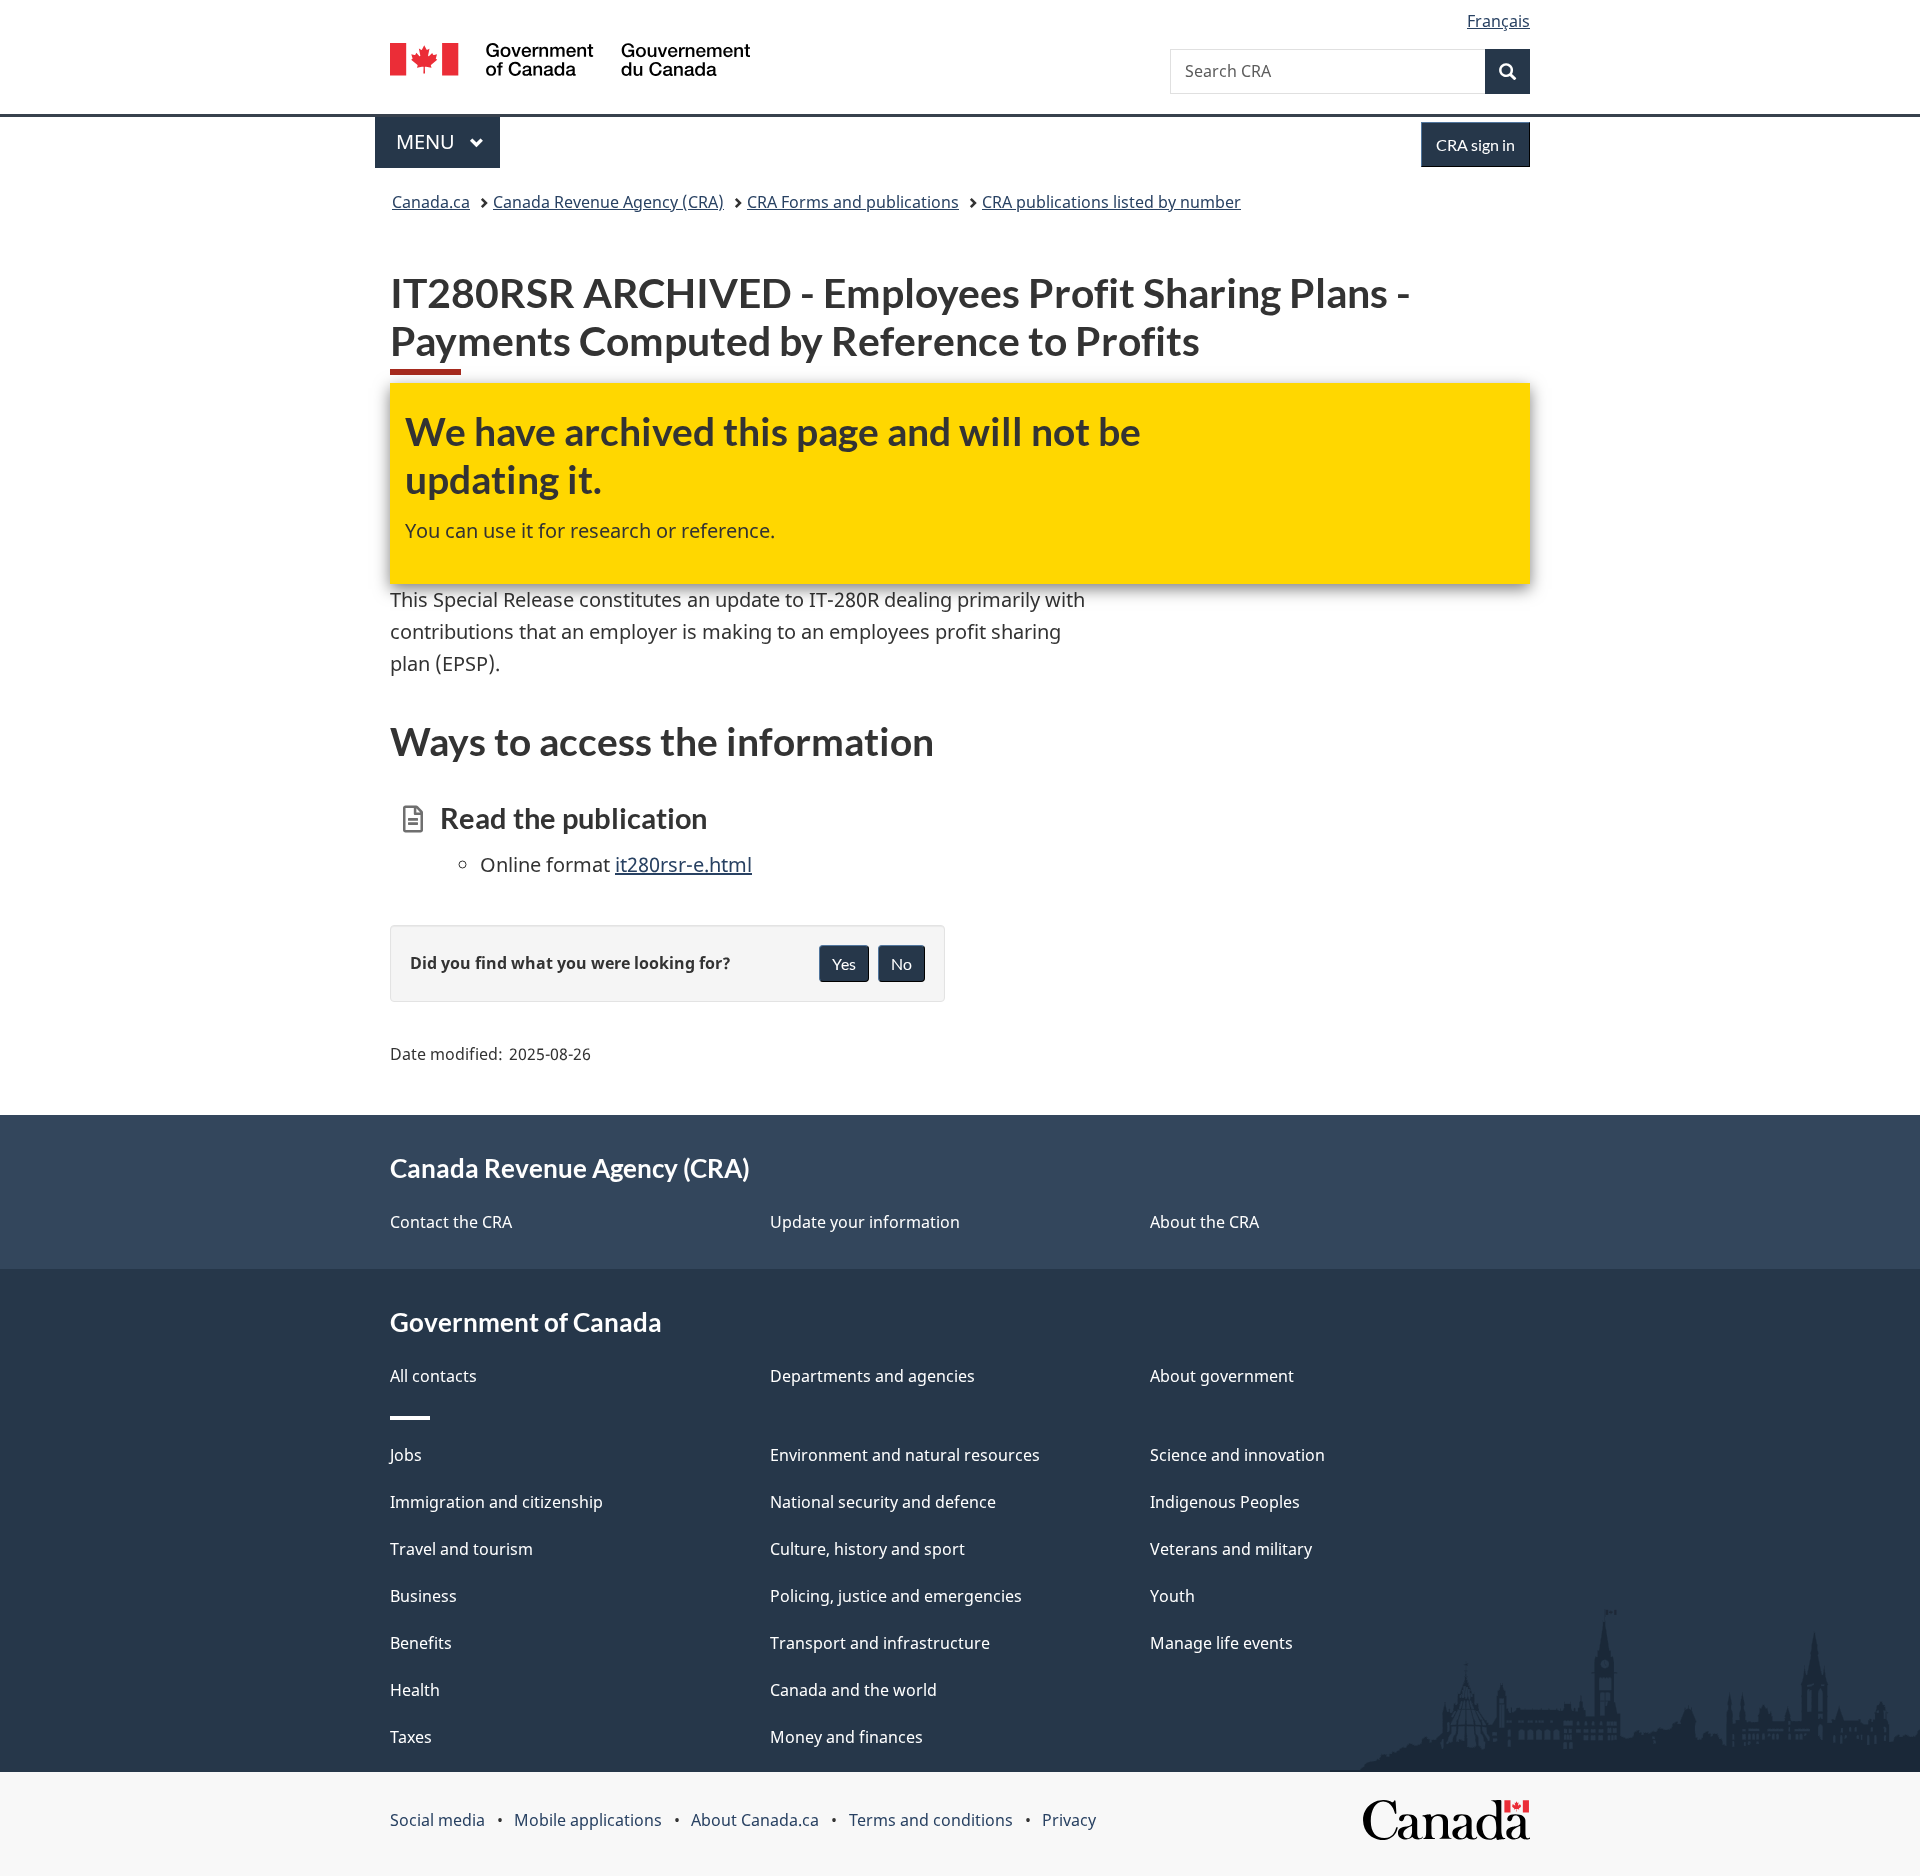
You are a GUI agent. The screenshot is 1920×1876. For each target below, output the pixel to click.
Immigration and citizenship (496, 1502)
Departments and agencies (872, 1376)
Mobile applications (588, 1820)
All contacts (433, 1376)
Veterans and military (1231, 1549)
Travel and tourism (461, 1549)
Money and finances (846, 1737)
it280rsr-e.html (683, 864)
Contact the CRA (451, 1222)
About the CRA (1204, 1222)
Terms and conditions (931, 1820)
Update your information (865, 1222)
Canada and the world (853, 1690)
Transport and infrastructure (880, 1643)
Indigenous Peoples (1225, 1502)
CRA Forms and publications (853, 202)
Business (423, 1596)
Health (415, 1690)
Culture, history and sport (867, 1549)
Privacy (1069, 1820)
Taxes (411, 1737)
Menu (428, 141)
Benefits (421, 1643)
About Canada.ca (755, 1820)
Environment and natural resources (905, 1455)
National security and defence (883, 1502)
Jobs (406, 1455)
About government (1222, 1376)
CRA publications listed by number (1111, 202)
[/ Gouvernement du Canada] (570, 62)
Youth (1172, 1596)
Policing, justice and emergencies (896, 1596)
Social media (437, 1820)
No (901, 963)
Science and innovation (1237, 1455)
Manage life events (1221, 1643)
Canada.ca (431, 202)
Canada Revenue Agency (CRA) (608, 202)
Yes (844, 963)
